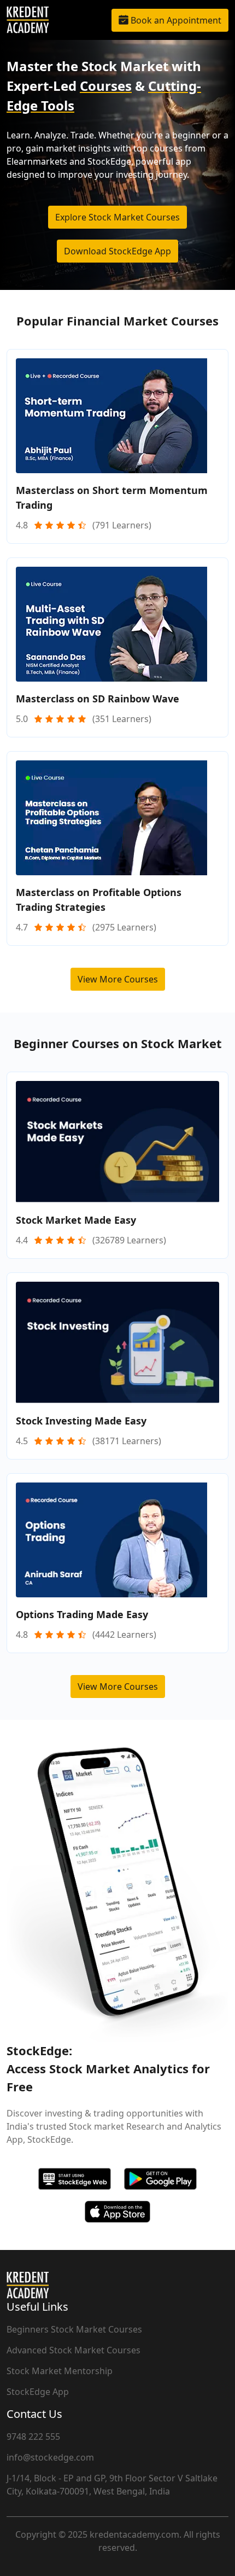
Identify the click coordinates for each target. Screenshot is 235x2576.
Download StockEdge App (117, 251)
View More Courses (118, 979)
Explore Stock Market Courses (117, 217)
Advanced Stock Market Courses (74, 2350)
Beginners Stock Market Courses (74, 2329)
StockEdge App (38, 2392)
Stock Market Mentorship (60, 2371)
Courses (106, 86)
